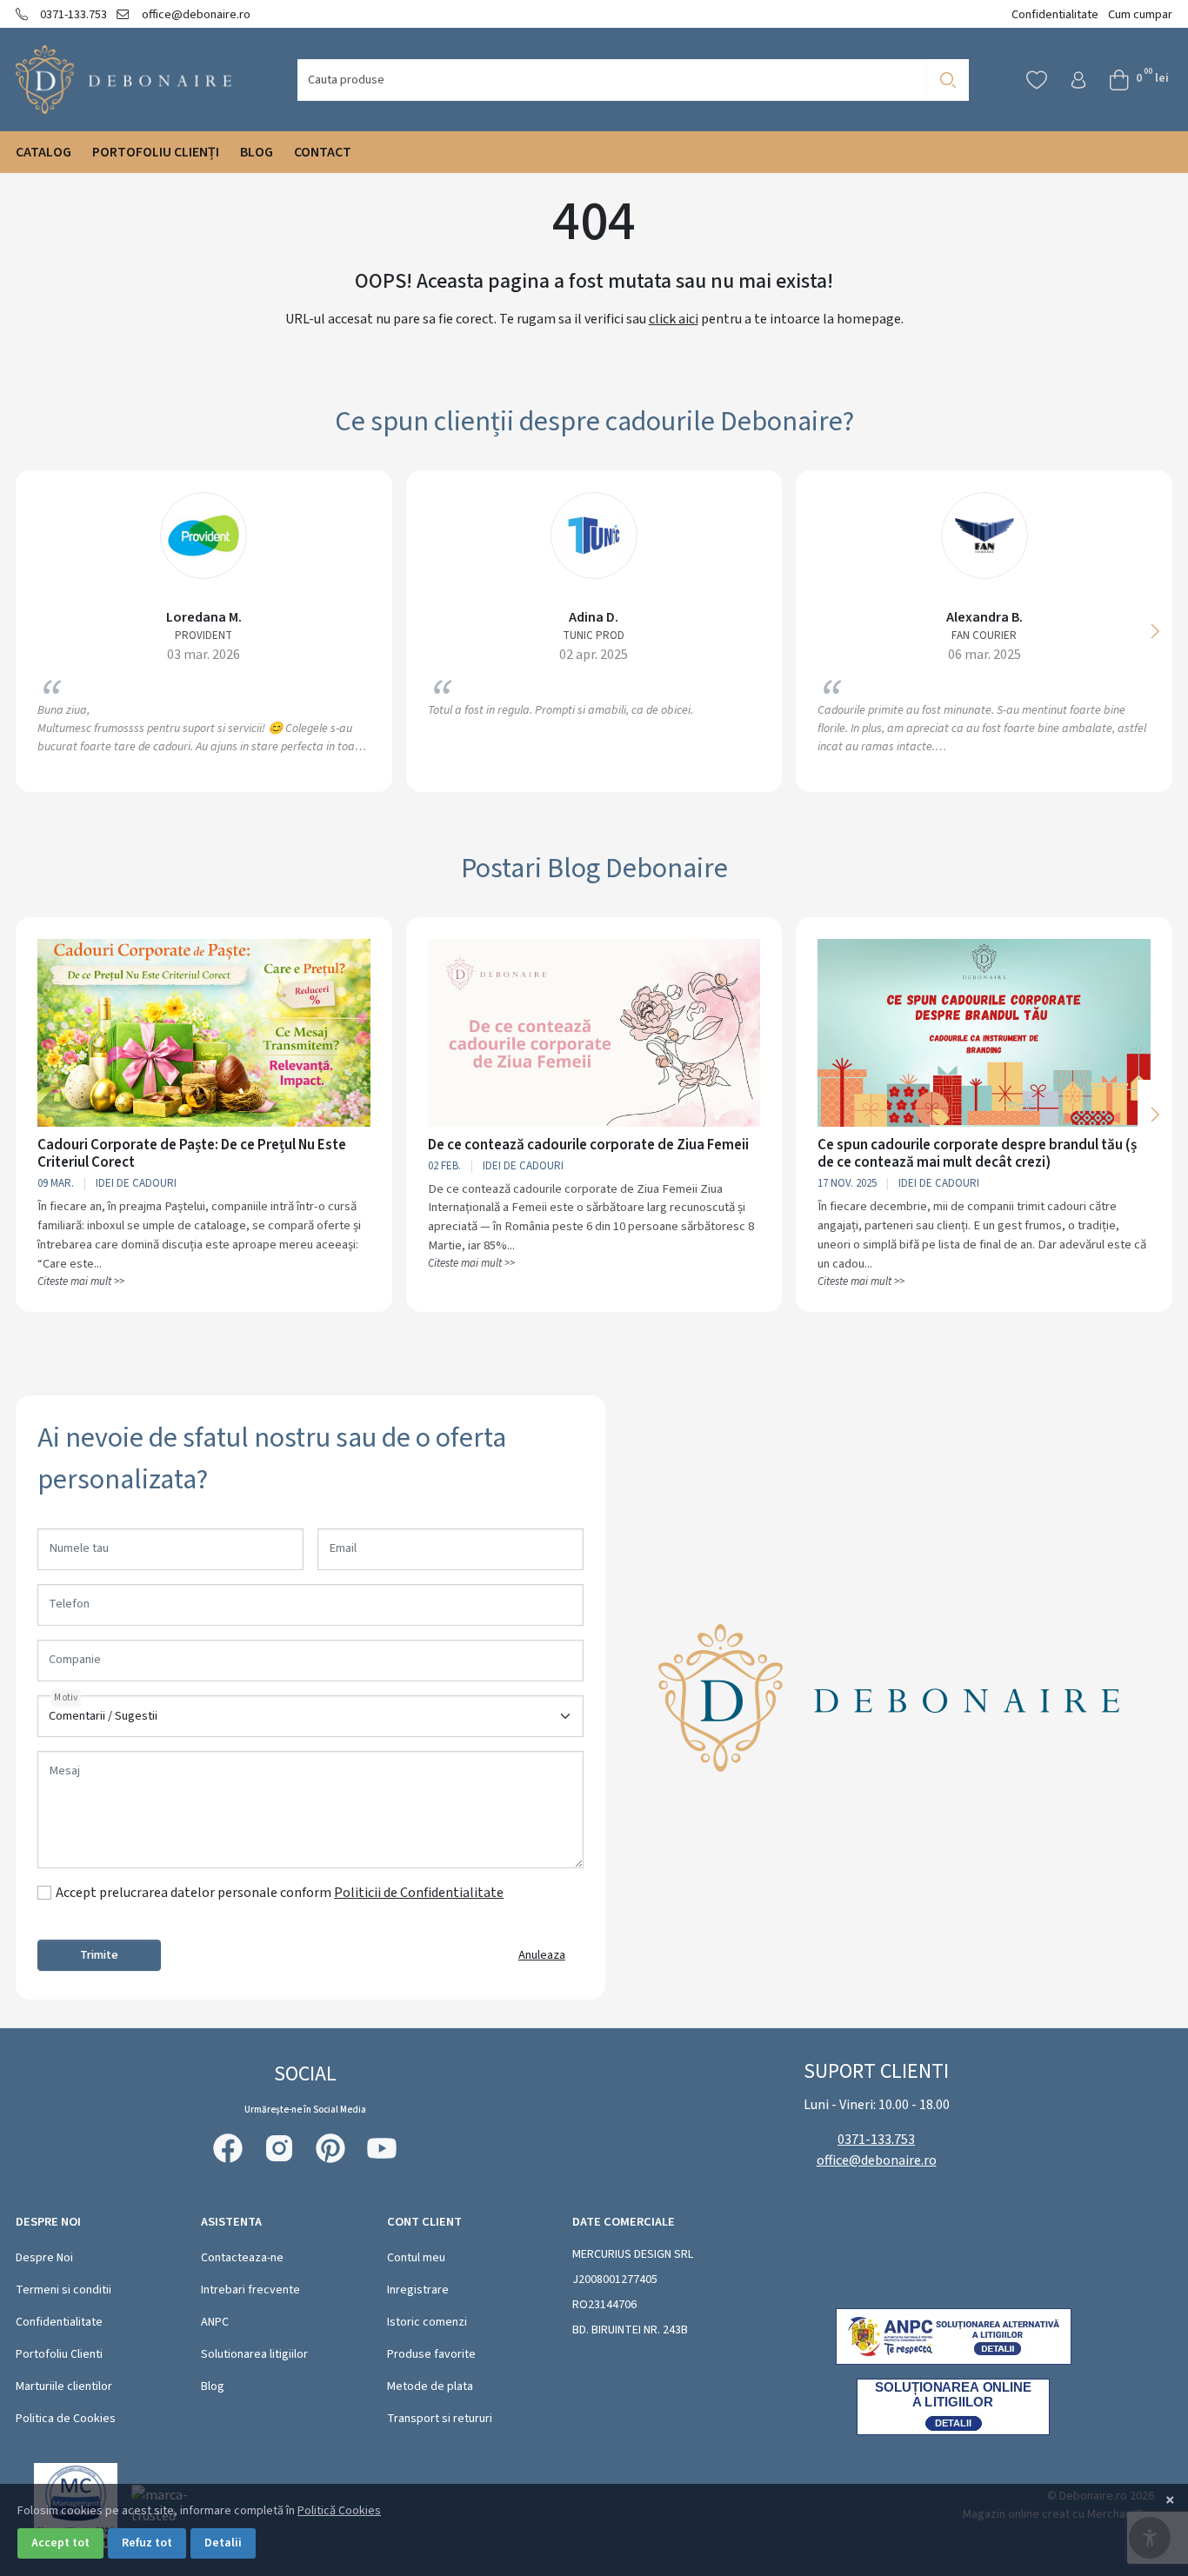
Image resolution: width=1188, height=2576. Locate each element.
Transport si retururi (440, 2419)
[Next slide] (1155, 631)
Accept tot (60, 2543)
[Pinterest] (330, 2148)
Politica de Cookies (66, 2419)
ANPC (215, 2322)
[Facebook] (228, 2148)
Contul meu (416, 2258)
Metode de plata (430, 2386)
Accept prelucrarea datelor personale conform (280, 1893)
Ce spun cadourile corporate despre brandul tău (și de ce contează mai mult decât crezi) (979, 1154)
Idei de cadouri (136, 1183)
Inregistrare (418, 2290)
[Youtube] (382, 2148)
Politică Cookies (339, 2511)
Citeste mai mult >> (81, 1281)
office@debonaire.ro (194, 14)
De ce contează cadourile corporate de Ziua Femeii (588, 1145)
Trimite (99, 1955)
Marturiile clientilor (64, 2386)
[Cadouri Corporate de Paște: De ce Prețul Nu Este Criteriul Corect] (204, 1032)
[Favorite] (1037, 80)
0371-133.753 (72, 14)
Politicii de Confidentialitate (419, 1893)
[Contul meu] (1078, 80)
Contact (323, 152)
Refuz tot (147, 2543)
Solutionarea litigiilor (254, 2354)
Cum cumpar (1140, 14)
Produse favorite (431, 2354)
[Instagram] (279, 2148)
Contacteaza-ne (242, 2258)
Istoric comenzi (427, 2322)
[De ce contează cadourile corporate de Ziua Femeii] (594, 1032)
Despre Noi (44, 2258)
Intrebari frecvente (250, 2290)
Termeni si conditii (63, 2290)
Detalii (223, 2543)
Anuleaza (542, 1955)
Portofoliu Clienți (156, 152)
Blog (257, 152)
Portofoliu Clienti (59, 2354)
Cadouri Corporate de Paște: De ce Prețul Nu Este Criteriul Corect (192, 1154)
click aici (674, 319)
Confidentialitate (1055, 14)
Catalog (43, 152)
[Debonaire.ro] (124, 80)
